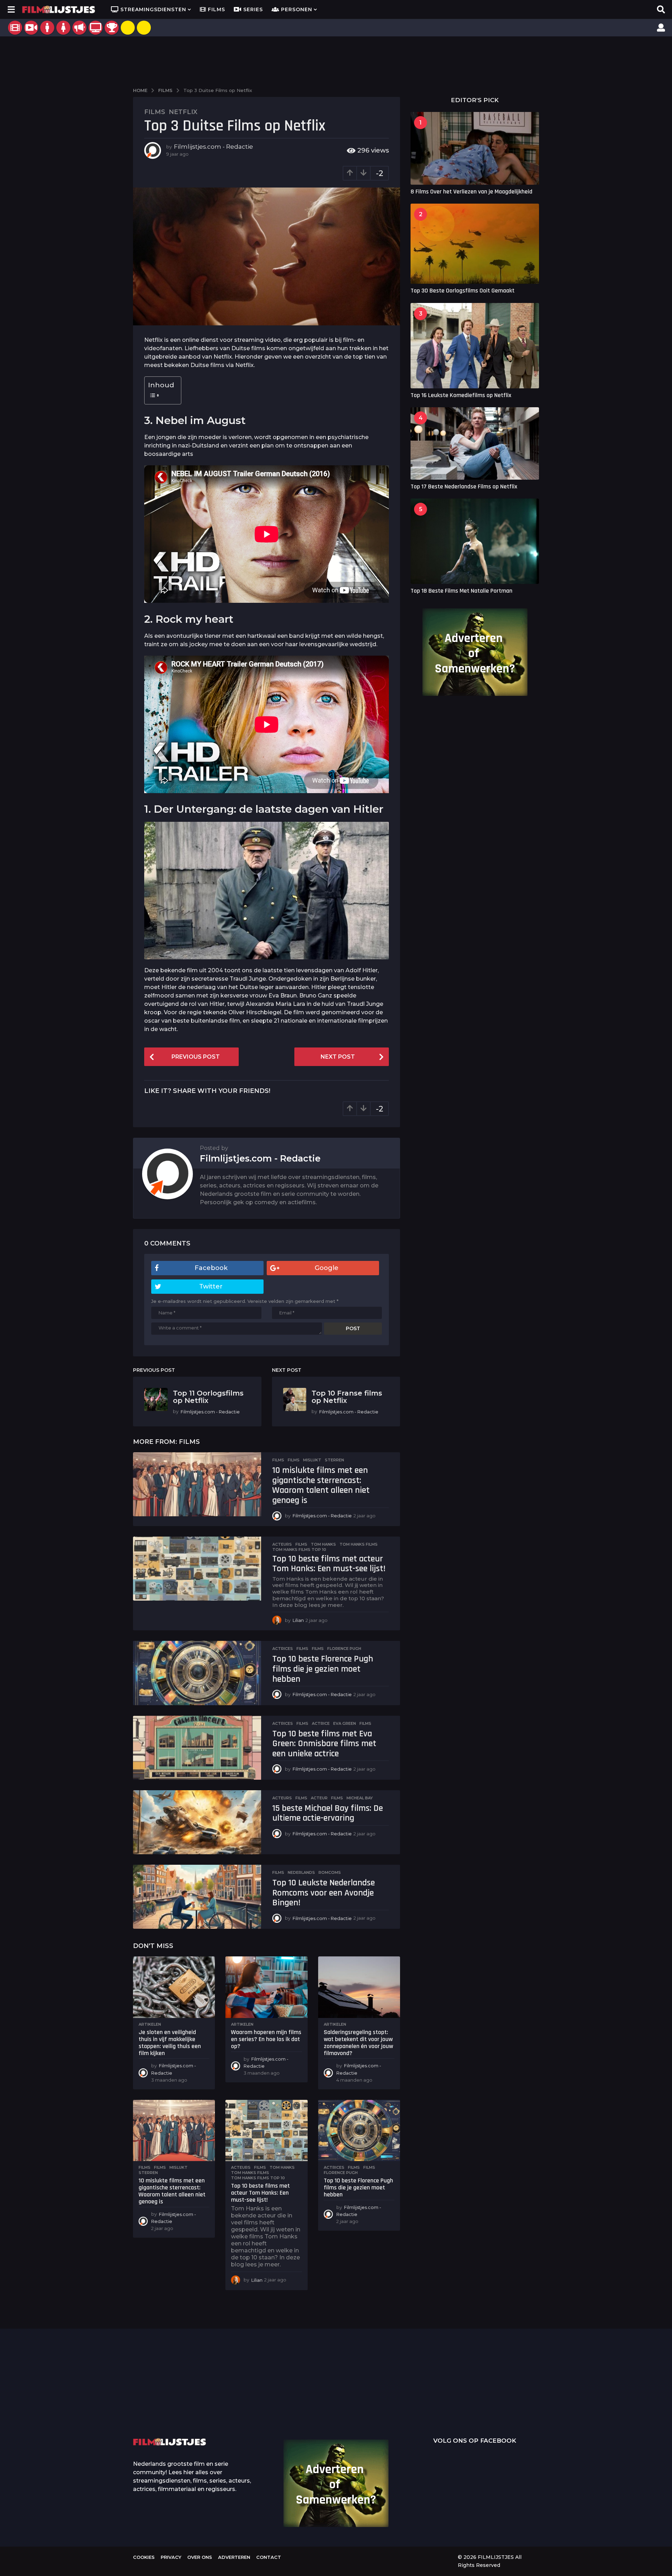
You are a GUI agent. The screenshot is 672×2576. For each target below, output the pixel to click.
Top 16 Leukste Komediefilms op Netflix (461, 395)
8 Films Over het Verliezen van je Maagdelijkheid (471, 192)
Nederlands (301, 1872)
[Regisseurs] (79, 28)
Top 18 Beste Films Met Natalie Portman (461, 591)
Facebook (211, 1268)
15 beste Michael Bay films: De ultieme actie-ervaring (328, 1813)
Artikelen (150, 2024)
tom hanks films (359, 1544)
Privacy (171, 2557)
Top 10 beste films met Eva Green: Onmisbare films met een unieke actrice (324, 1744)
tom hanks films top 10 (299, 1550)
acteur (319, 1798)
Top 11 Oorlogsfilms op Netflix (208, 1397)
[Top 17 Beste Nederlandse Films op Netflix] (475, 443)
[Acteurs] (47, 28)
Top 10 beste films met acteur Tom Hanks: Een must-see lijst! (329, 1564)
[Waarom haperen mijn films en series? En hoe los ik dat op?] (266, 1987)
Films (216, 9)
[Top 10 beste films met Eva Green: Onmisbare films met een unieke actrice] (197, 1748)
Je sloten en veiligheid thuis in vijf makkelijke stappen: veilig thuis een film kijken (170, 2042)
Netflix (183, 112)
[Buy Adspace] (128, 28)
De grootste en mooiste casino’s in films (238, 2407)
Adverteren (234, 2557)
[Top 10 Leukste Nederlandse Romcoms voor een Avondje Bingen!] (197, 1897)
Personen (297, 9)
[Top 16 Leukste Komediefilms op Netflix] (475, 346)
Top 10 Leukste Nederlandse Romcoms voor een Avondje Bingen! (324, 1893)
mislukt (312, 1460)
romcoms (330, 1872)
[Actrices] (63, 28)
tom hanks (323, 1544)
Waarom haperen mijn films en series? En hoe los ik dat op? (266, 2039)
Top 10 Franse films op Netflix (347, 1397)
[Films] (15, 28)
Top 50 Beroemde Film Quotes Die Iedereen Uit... (168, 2396)
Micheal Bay (360, 1798)
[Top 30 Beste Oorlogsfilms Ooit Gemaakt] (475, 244)
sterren (334, 1460)
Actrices (283, 1649)
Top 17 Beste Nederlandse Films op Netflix (464, 486)
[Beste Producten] (112, 28)
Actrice (321, 1723)
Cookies (144, 2557)
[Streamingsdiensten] (96, 28)
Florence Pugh (344, 1649)
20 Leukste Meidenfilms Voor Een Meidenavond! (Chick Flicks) (588, 2396)
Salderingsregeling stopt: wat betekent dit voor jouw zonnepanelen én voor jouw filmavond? (358, 2042)
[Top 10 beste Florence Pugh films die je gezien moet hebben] (197, 1673)
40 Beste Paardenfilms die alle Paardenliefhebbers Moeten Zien (518, 2394)
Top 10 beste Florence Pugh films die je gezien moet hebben (323, 1669)
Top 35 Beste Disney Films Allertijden (308, 2396)
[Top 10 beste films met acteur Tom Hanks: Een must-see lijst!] (197, 1569)
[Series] (31, 28)
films (294, 1460)
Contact (269, 2557)
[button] (11, 9)
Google (327, 1268)
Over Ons (200, 2557)
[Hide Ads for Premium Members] (144, 28)
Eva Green (345, 1723)
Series (253, 9)
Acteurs (282, 1544)
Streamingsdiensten (153, 9)
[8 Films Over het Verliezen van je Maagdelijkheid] (475, 148)
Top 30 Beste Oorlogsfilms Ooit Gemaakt (463, 291)
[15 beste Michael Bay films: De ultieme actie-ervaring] (197, 1822)
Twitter (211, 1286)
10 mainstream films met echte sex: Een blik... (448, 2407)
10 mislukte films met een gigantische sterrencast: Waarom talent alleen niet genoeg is (321, 1485)
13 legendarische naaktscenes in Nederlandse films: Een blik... (378, 2412)
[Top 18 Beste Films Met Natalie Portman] (475, 541)
